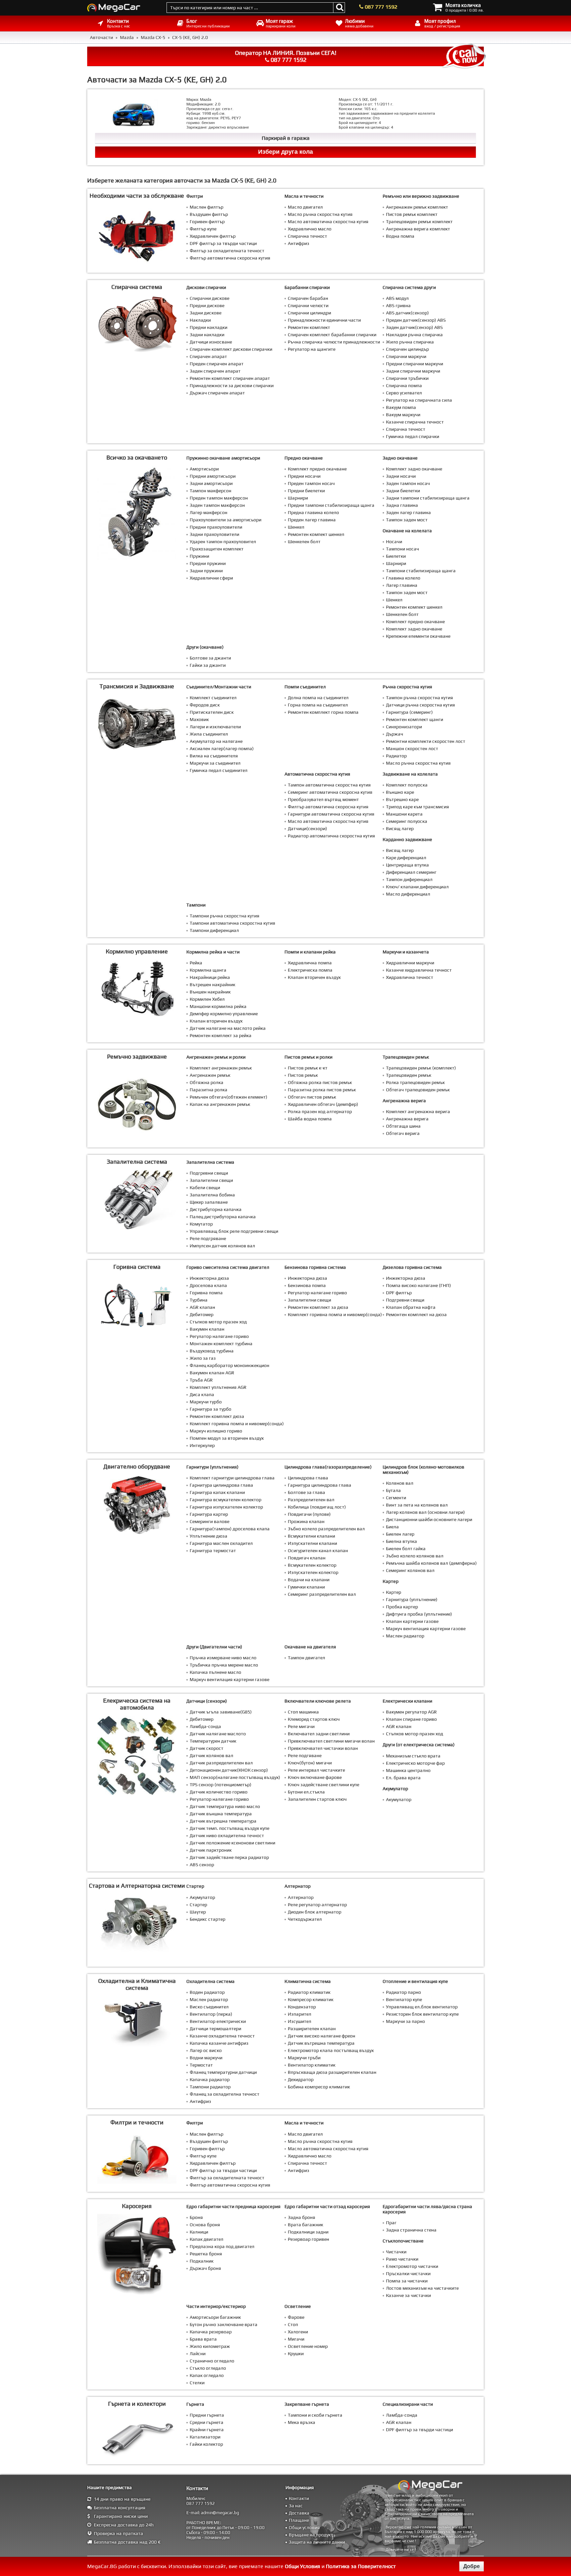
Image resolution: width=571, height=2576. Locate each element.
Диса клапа (202, 1394)
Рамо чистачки (402, 2259)
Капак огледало (207, 2375)
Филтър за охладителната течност (227, 251)
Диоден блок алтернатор (315, 1912)
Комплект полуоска (407, 785)
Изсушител (300, 2021)
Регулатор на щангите (312, 349)
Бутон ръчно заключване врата (224, 2324)
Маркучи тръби (304, 2058)
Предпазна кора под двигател (222, 2246)
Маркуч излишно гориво (216, 1431)
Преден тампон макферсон (219, 498)
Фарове (296, 2317)
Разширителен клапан (312, 2029)
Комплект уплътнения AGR (218, 1387)
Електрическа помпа (310, 970)
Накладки (200, 320)
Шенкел (296, 527)
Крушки (296, 2354)
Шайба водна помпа (310, 1119)
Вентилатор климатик (312, 2065)
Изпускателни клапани (312, 1543)
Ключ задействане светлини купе (324, 1785)
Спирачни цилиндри (309, 313)
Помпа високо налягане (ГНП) (419, 1285)
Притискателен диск (212, 712)
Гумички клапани (306, 1587)
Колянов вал (400, 1483)
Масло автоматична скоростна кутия (328, 221)
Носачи (394, 542)
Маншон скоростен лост (412, 748)
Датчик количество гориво (219, 1792)
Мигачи (296, 2339)
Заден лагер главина (408, 512)
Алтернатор (301, 1897)
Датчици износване (211, 342)
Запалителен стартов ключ (317, 1799)
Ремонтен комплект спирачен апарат (230, 378)
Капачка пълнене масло (215, 1672)
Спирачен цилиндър (407, 349)
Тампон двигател (306, 1658)
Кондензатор (302, 2007)
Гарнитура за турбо (210, 1409)
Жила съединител (209, 734)
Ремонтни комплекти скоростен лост (426, 741)
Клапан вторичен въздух (216, 1021)
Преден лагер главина (312, 520)
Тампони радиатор (210, 2087)
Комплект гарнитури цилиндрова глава (232, 1478)
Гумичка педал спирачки (413, 436)
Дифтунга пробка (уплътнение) (419, 1614)
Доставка (299, 2513)
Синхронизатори (404, 727)
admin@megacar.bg (220, 2513)
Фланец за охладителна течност (225, 2094)
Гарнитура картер (209, 1514)
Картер (394, 1592)
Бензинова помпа (307, 1285)
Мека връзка (302, 2422)
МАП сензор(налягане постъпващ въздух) (235, 1777)
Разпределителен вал (311, 1500)
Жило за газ (203, 1358)
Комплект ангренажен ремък (221, 1068)
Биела (392, 1527)
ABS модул (397, 298)
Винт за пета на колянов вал (417, 1505)
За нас (296, 2506)
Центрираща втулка (407, 865)
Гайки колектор (206, 2444)
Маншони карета (404, 814)
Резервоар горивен (308, 2239)
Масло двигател (305, 207)
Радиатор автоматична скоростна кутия (331, 836)
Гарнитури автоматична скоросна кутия (331, 814)
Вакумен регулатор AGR (411, 1712)
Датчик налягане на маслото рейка (228, 1028)
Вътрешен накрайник (212, 985)
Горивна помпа (206, 1293)
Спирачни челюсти (308, 305)
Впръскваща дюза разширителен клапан (332, 2072)
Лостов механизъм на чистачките (422, 2288)
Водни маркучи (206, 2058)
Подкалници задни (308, 2232)
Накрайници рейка (210, 977)
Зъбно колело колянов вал (415, 1556)
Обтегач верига (403, 1133)
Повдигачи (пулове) (309, 1514)
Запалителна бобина (212, 1195)
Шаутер (198, 1912)
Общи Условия (303, 2566)
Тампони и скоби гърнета (315, 2415)
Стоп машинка (303, 1712)
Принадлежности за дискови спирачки (232, 385)
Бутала (393, 1490)
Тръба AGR (201, 1380)
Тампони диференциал (214, 930)
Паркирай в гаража (286, 138)
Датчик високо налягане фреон (322, 2036)
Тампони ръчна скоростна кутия (225, 916)
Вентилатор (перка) (211, 2014)
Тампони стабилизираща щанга (421, 571)
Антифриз (299, 243)
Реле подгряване (208, 1238)
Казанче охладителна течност (222, 2036)
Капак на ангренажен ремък (220, 1104)
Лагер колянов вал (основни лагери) (425, 1512)
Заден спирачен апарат (215, 371)
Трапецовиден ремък (409, 1075)
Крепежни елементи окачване (418, 636)
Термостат (201, 2065)
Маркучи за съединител (215, 763)
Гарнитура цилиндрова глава (221, 1485)
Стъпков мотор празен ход (218, 1322)
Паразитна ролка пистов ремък (322, 1090)
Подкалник (202, 2261)
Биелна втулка (401, 1541)
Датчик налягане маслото (218, 1734)
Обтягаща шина (403, 1126)
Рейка (196, 963)
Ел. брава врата (403, 1778)
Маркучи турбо (206, 1402)
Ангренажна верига (407, 1119)
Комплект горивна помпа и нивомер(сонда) (237, 1424)
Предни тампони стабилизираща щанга (331, 505)
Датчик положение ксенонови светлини (232, 1843)
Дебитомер (202, 1314)
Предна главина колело (313, 512)
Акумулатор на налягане (216, 741)
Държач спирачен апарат (217, 393)
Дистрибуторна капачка (216, 1209)
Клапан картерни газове (412, 1621)
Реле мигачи (301, 1726)
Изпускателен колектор (313, 1572)
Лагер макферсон (209, 512)
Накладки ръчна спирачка (414, 335)
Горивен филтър (207, 221)
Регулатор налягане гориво (219, 1336)
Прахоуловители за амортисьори (226, 520)
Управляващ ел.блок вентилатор (422, 2007)
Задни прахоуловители (214, 534)
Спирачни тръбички (407, 378)
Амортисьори (204, 469)
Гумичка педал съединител (219, 770)
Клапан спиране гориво (411, 1719)
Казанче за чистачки (408, 2295)
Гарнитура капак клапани (217, 1492)
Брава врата (203, 2339)
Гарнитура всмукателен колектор (226, 1500)
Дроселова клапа (208, 1285)
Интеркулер (202, 1445)
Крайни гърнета (207, 2430)
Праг (391, 2223)
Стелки (197, 2383)
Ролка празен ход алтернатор (320, 1111)
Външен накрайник (210, 992)
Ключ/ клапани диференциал (417, 887)
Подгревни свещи (209, 1173)
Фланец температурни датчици (223, 2072)
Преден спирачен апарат (217, 364)
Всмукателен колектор (312, 1565)
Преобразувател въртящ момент (323, 799)
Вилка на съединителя (214, 756)
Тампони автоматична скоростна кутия (232, 923)
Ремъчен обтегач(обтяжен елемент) (228, 1097)
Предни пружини (208, 563)
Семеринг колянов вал (410, 1570)
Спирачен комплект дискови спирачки (231, 349)
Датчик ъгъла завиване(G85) (221, 1712)
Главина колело (403, 578)
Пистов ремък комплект (412, 214)
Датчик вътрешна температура (223, 1821)
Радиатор (396, 756)
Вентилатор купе (404, 1999)
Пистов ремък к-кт (308, 1068)
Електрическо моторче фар (415, 1763)
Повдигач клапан (307, 1558)
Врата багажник (305, 2225)
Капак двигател (207, 2239)
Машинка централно (408, 1770)
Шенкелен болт (304, 542)
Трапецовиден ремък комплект (419, 221)
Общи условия (304, 2527)
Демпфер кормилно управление (224, 1014)
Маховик (199, 719)
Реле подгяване (305, 1755)
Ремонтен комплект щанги (415, 719)
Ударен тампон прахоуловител (223, 542)
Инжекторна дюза (209, 1278)
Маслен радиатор (405, 1636)
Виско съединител (209, 2007)
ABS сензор (202, 1865)
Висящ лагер (400, 828)
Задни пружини (206, 571)
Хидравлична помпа (310, 963)
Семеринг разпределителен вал (322, 1594)
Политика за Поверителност (361, 2566)
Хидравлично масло (310, 229)
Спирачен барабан (308, 298)
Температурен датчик (213, 1741)
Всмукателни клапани (311, 1536)
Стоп (293, 2324)
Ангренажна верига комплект (418, 229)
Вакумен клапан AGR (212, 1373)
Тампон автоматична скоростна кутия (329, 785)
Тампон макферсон (210, 491)
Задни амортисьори (211, 483)
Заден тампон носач (408, 483)
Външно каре (400, 792)
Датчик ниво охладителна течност (227, 1835)
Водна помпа (400, 236)
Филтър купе (203, 229)
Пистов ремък (303, 1075)
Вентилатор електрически (218, 2021)
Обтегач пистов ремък (312, 1097)
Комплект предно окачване (317, 469)
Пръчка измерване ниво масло (223, 1658)
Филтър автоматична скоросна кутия (230, 258)
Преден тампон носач (311, 483)
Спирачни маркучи (406, 356)
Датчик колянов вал (211, 1755)
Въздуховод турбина (212, 1351)
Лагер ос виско (206, 2050)
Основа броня (205, 2225)
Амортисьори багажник (215, 2317)
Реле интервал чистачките (316, 1770)
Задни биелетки (403, 491)
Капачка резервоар (211, 2332)
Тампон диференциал (409, 879)
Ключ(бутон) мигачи (310, 1763)
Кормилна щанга (208, 970)
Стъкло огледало (208, 2368)
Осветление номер (308, 2346)
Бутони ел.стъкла (306, 1792)
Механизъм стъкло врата (413, 1756)
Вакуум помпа (401, 407)
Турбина (199, 1300)
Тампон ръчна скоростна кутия (419, 698)
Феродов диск (205, 705)
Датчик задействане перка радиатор (229, 1857)
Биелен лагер (400, 1534)
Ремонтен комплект (309, 327)
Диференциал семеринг (411, 872)
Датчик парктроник (211, 1850)
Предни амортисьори (213, 476)
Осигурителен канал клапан (318, 1550)
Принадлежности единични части (324, 320)
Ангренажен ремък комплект (417, 207)
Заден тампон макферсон (217, 505)
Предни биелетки (306, 491)
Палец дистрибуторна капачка (223, 1217)
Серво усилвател (404, 393)
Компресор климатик (311, 1999)
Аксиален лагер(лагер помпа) (222, 748)
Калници (199, 2232)
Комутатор (201, 1224)
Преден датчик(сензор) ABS (416, 320)
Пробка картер (402, 1607)
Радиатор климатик (309, 1992)
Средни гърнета (207, 2422)
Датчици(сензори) (307, 828)
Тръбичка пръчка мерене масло (224, 1665)
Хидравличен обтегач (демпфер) (323, 1104)
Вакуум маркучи (403, 415)
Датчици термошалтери (215, 2029)
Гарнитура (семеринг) (409, 712)
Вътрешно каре (402, 799)
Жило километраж (210, 2346)
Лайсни (198, 2354)
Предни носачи (304, 476)
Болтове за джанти (210, 658)
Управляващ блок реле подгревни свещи (234, 1231)
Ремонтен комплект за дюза (318, 1307)
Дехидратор (301, 2079)
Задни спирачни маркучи (413, 371)
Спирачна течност (307, 236)
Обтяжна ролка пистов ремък (320, 1082)
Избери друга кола (285, 152)
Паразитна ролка (209, 1090)
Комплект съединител (213, 698)
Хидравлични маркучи (410, 963)
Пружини (199, 556)
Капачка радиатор (210, 2079)
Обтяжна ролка (207, 1082)
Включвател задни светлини (319, 1734)
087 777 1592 (381, 7)
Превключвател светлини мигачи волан (331, 1741)
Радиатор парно (403, 1992)
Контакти (299, 2498)
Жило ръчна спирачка (410, 342)
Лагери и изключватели (215, 727)
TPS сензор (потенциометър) (221, 1785)
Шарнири (298, 498)
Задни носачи (401, 476)
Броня (196, 2217)
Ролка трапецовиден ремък (415, 1082)
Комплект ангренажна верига (418, 1111)
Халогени (298, 2332)
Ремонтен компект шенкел (316, 534)
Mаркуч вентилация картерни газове (426, 1629)
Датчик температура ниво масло (225, 1806)
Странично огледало (212, 2361)
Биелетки (396, 556)
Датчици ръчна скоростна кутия (420, 705)
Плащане (299, 2520)
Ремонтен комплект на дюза (416, 1314)
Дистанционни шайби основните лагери (429, 1519)
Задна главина (402, 505)
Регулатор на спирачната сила (419, 400)
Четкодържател (305, 1919)
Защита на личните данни (317, 2542)
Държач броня (205, 2268)
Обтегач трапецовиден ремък (418, 1090)
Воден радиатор (207, 1992)
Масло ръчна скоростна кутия (320, 214)
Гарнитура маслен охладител (221, 1543)
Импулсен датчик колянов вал (222, 1246)
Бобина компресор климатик (319, 2087)
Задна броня (302, 2217)
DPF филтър (399, 1293)
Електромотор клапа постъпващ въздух (331, 2050)
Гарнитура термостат (213, 1550)
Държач (395, 734)
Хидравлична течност (410, 977)
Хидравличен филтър (213, 236)
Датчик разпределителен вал (221, 1763)
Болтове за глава (306, 1492)
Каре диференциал (406, 858)
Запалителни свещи (211, 1180)
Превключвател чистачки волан (323, 1748)
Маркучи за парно (405, 2021)
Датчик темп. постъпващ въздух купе (229, 1828)
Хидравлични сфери (211, 578)
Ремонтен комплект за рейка (221, 1035)
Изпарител (300, 2014)
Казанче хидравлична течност (419, 970)
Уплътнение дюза (209, 1536)
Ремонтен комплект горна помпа (323, 712)
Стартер (198, 1905)
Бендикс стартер (208, 1919)
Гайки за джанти (208, 665)
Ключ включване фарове (315, 1777)
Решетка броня (206, 2254)
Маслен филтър (207, 207)
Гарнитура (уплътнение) (412, 1599)
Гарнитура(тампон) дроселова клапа (230, 1529)
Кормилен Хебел (207, 999)
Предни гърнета (207, 2415)
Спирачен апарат (208, 356)
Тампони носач (402, 549)
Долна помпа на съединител (318, 698)
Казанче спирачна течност (415, 422)
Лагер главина (402, 585)
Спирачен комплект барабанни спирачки (332, 335)
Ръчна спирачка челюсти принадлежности (334, 342)
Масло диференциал (408, 894)
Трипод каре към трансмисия (418, 807)
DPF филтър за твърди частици (223, 243)
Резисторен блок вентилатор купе (422, 2014)
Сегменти (396, 1498)
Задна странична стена (411, 2230)
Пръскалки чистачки (408, 2274)
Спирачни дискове (209, 298)
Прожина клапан (306, 1521)
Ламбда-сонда (205, 1726)
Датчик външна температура (221, 1814)
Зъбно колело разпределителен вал (326, 1529)
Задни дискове (206, 313)
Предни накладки (209, 327)
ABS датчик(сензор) (407, 313)
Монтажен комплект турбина (221, 1344)
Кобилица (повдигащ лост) (317, 1507)
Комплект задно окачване (414, 469)
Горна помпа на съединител (318, 705)
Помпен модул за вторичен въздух (227, 1438)
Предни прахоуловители (216, 527)
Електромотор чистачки (412, 2266)
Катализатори (205, 2437)
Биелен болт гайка (406, 1549)
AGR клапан (202, 1307)
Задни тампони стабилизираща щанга (428, 498)
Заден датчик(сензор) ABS (414, 327)
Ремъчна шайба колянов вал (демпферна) (431, 1563)
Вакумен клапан (207, 1329)
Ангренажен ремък (210, 1075)
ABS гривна (398, 305)
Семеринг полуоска (407, 821)
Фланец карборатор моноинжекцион (229, 1365)
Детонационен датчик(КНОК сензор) (229, 1770)
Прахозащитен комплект (217, 549)
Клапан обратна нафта (411, 1307)
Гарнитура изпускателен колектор (226, 1507)
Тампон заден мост (407, 520)
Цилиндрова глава (308, 1478)
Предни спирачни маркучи (415, 364)
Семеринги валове (209, 1521)
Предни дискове (207, 305)
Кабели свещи (205, 1187)
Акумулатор (399, 1799)
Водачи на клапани (309, 1580)
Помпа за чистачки (407, 2281)
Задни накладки (207, 335)
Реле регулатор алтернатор (317, 1905)
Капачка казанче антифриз (219, 2043)
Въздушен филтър (209, 214)
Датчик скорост (207, 1748)
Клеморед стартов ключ (314, 1719)
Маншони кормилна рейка (218, 1006)
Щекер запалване (209, 1202)
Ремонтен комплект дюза (217, 1416)
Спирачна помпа (404, 385)
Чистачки (396, 2252)
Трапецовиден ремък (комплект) (421, 1068)
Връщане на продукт (311, 2535)
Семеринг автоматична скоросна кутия (330, 792)
